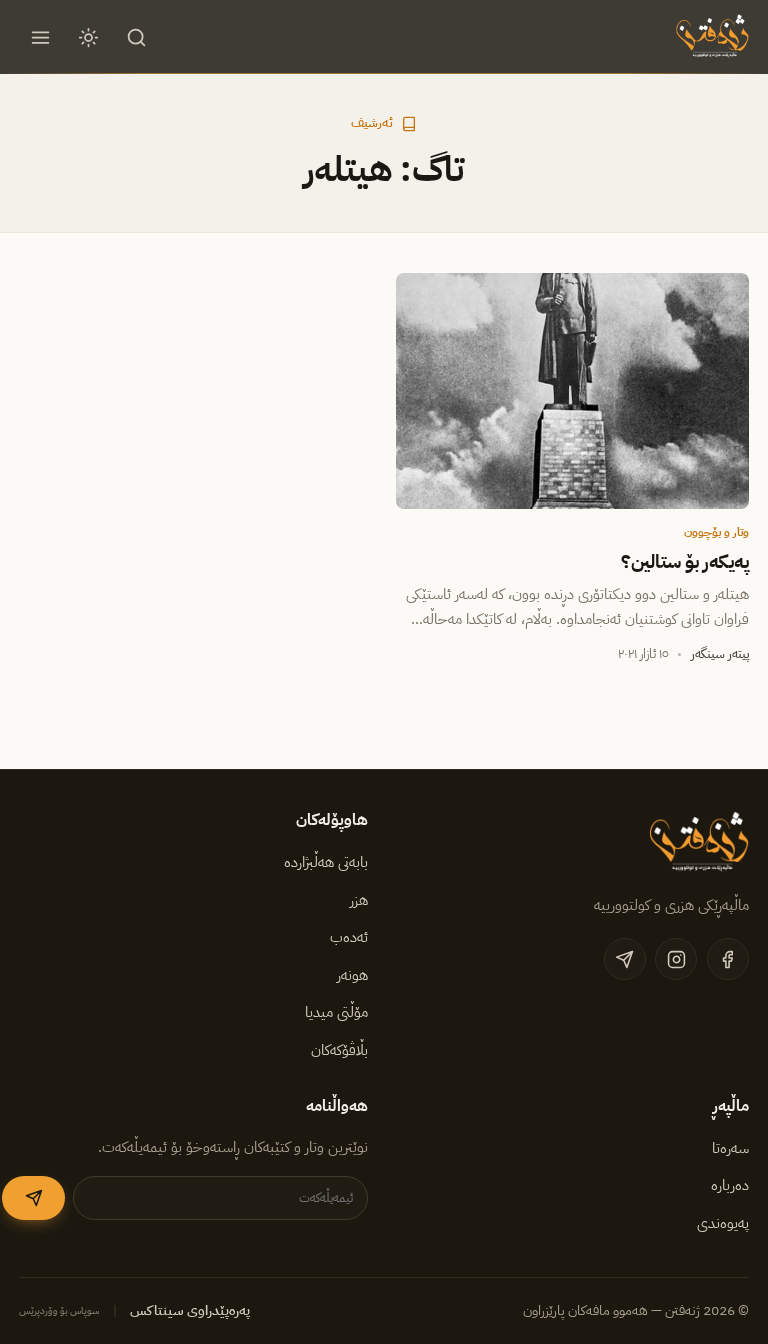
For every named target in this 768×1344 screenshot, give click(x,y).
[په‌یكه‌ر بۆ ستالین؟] (572, 390)
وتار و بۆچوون (716, 532)
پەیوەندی (723, 1223)
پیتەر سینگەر (720, 653)
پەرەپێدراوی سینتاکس (190, 1310)
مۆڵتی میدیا (336, 1012)
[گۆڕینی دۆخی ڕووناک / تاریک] (89, 37)
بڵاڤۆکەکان (339, 1050)
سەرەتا (730, 1148)
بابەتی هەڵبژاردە (326, 862)
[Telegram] (625, 959)
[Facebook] (728, 959)
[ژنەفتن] (710, 37)
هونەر (352, 975)
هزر (359, 900)
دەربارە (730, 1185)
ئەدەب (349, 937)
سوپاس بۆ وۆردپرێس (59, 1310)
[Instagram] (676, 959)
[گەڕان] (137, 37)
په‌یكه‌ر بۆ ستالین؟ (685, 562)
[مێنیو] (40, 37)
